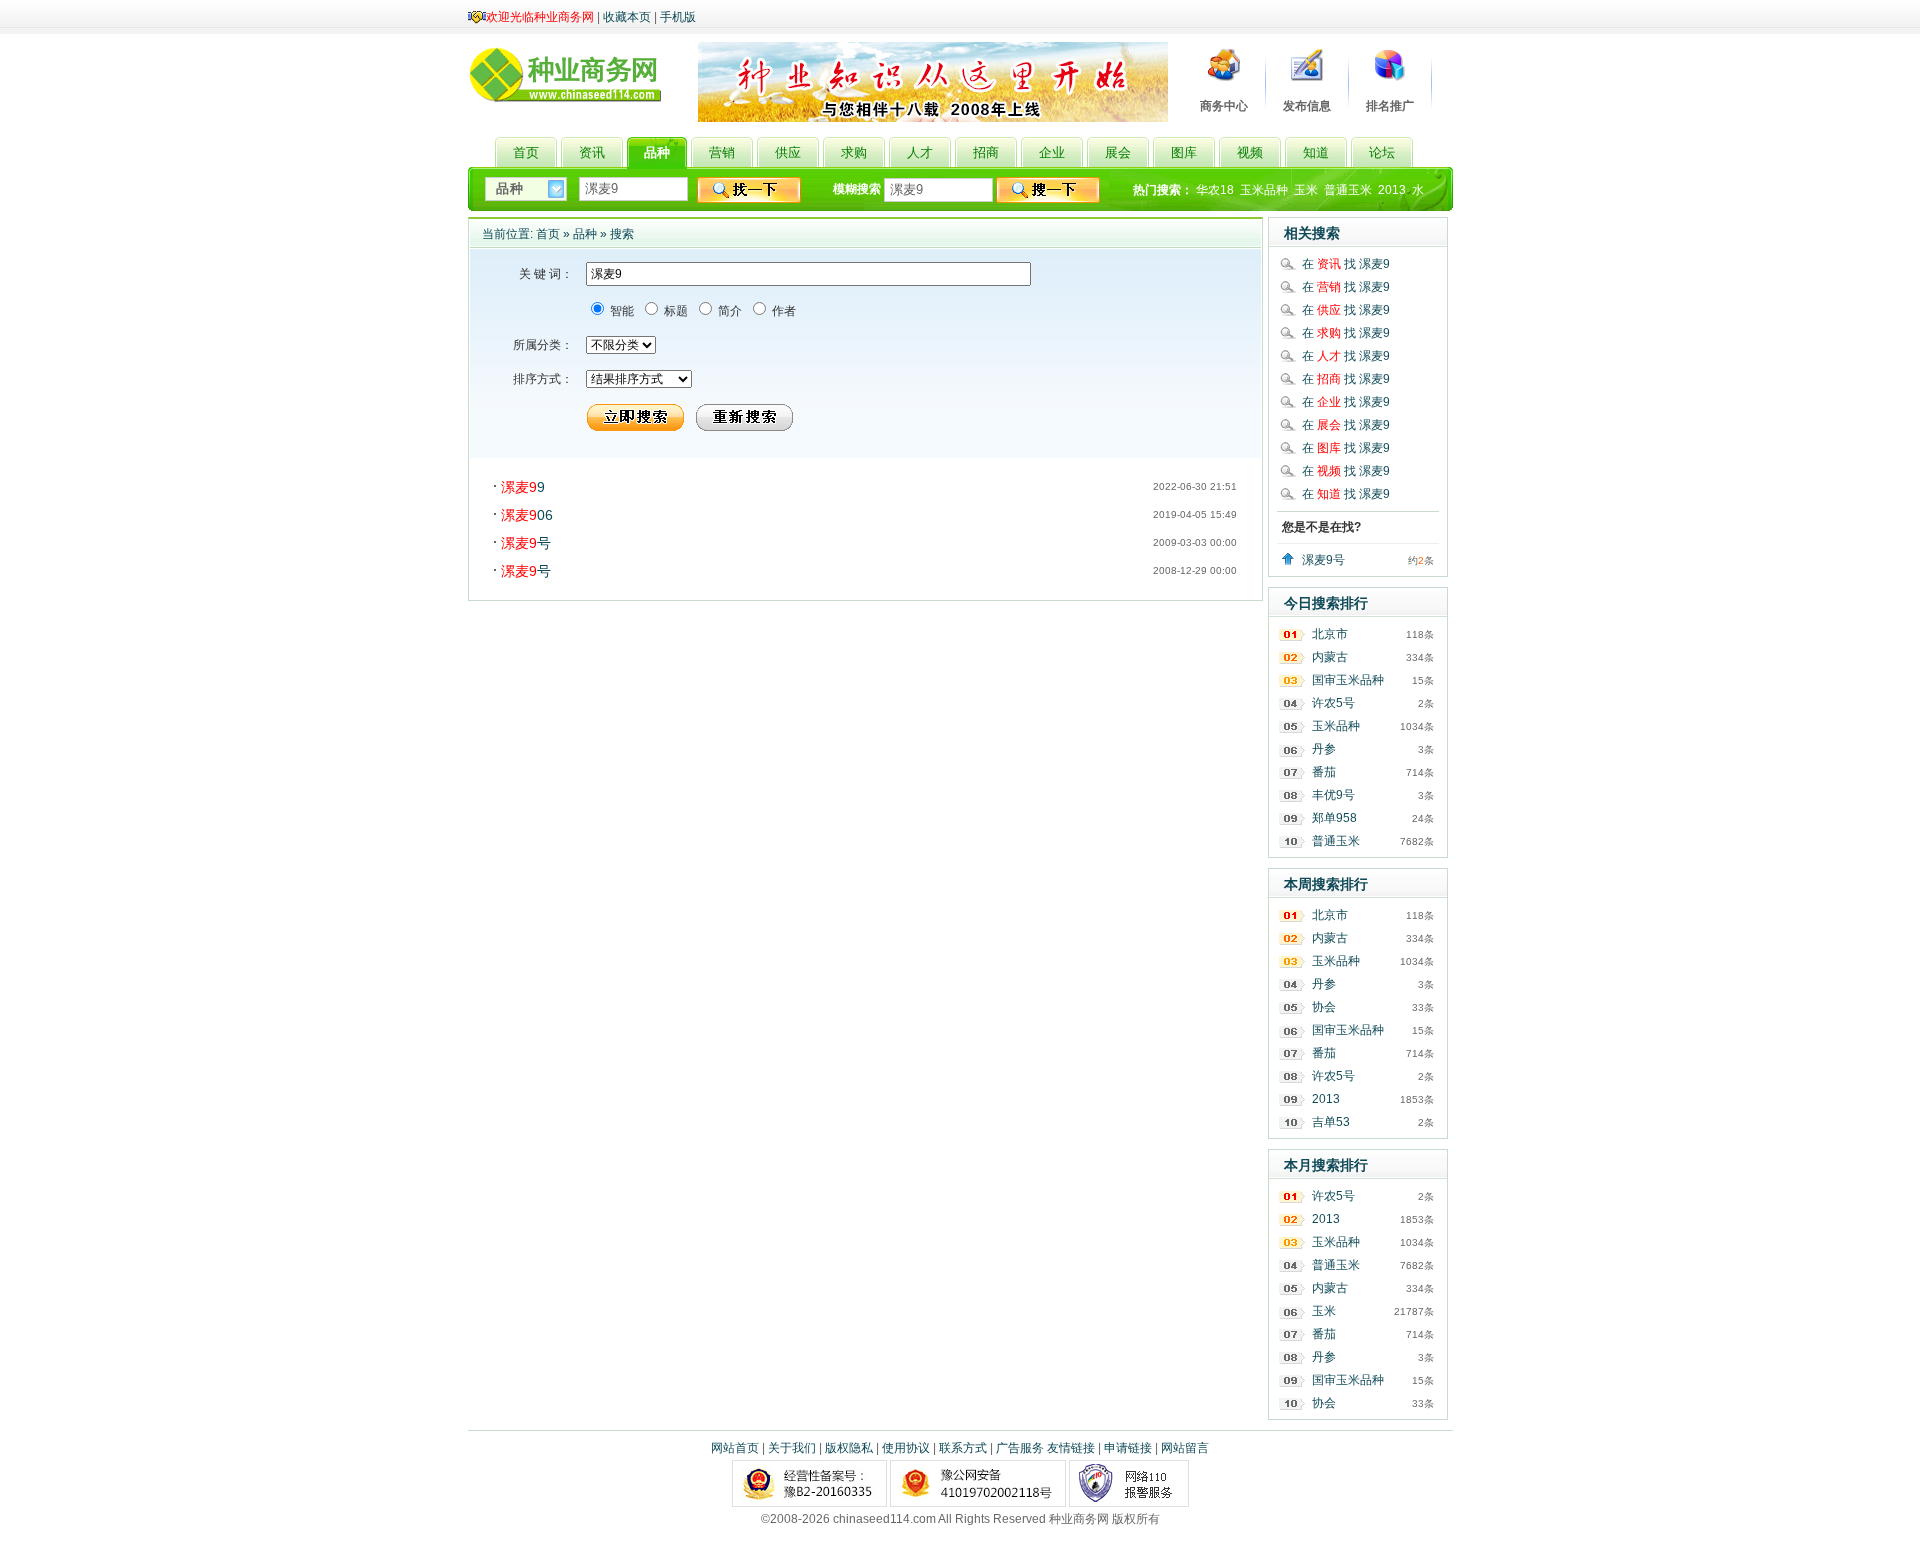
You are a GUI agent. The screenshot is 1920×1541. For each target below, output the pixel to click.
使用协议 (906, 1448)
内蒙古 (1330, 657)
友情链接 (1071, 1448)
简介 (728, 311)
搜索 (622, 234)
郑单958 (1334, 818)
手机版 (678, 17)
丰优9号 (1333, 795)
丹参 (1324, 749)
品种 (585, 234)
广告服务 (1020, 1448)
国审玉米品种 (1348, 680)
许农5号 (1333, 703)
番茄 (1324, 772)
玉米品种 (1264, 190)
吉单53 (1331, 1122)
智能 (620, 311)
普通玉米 (1348, 190)
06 (527, 515)
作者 (782, 311)
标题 (674, 311)
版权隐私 (849, 1448)
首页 (548, 234)
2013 (1392, 190)
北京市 (1330, 634)
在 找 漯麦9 (1346, 264)
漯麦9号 (1323, 560)
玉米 (1306, 190)
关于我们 (792, 1448)
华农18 (1215, 190)
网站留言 (1185, 1448)
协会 (1324, 1007)
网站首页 (735, 1448)
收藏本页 (627, 17)
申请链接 (1128, 1448)
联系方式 (963, 1448)
